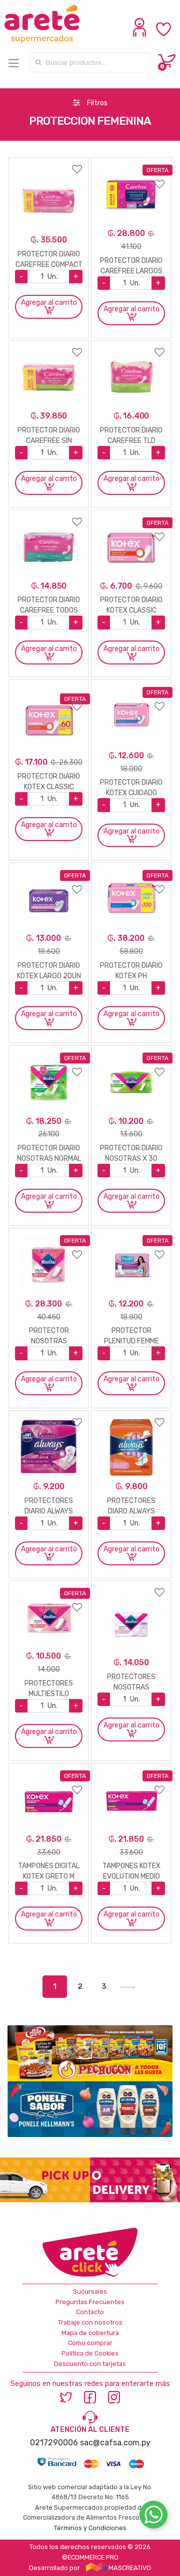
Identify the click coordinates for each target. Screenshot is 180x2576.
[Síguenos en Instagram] (114, 2397)
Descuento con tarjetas (90, 2364)
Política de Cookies (90, 2353)
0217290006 (54, 2443)
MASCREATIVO (129, 2568)
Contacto (90, 2312)
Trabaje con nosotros (90, 2322)
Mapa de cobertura (90, 2333)
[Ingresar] (141, 34)
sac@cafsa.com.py (115, 2443)
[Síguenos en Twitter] (66, 2397)
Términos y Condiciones (90, 2528)
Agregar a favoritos (49, 163)
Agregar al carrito (49, 303)
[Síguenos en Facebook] (90, 2397)
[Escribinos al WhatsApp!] (153, 2517)
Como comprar (90, 2343)
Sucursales (90, 2291)
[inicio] (43, 24)
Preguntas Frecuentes (90, 2302)
